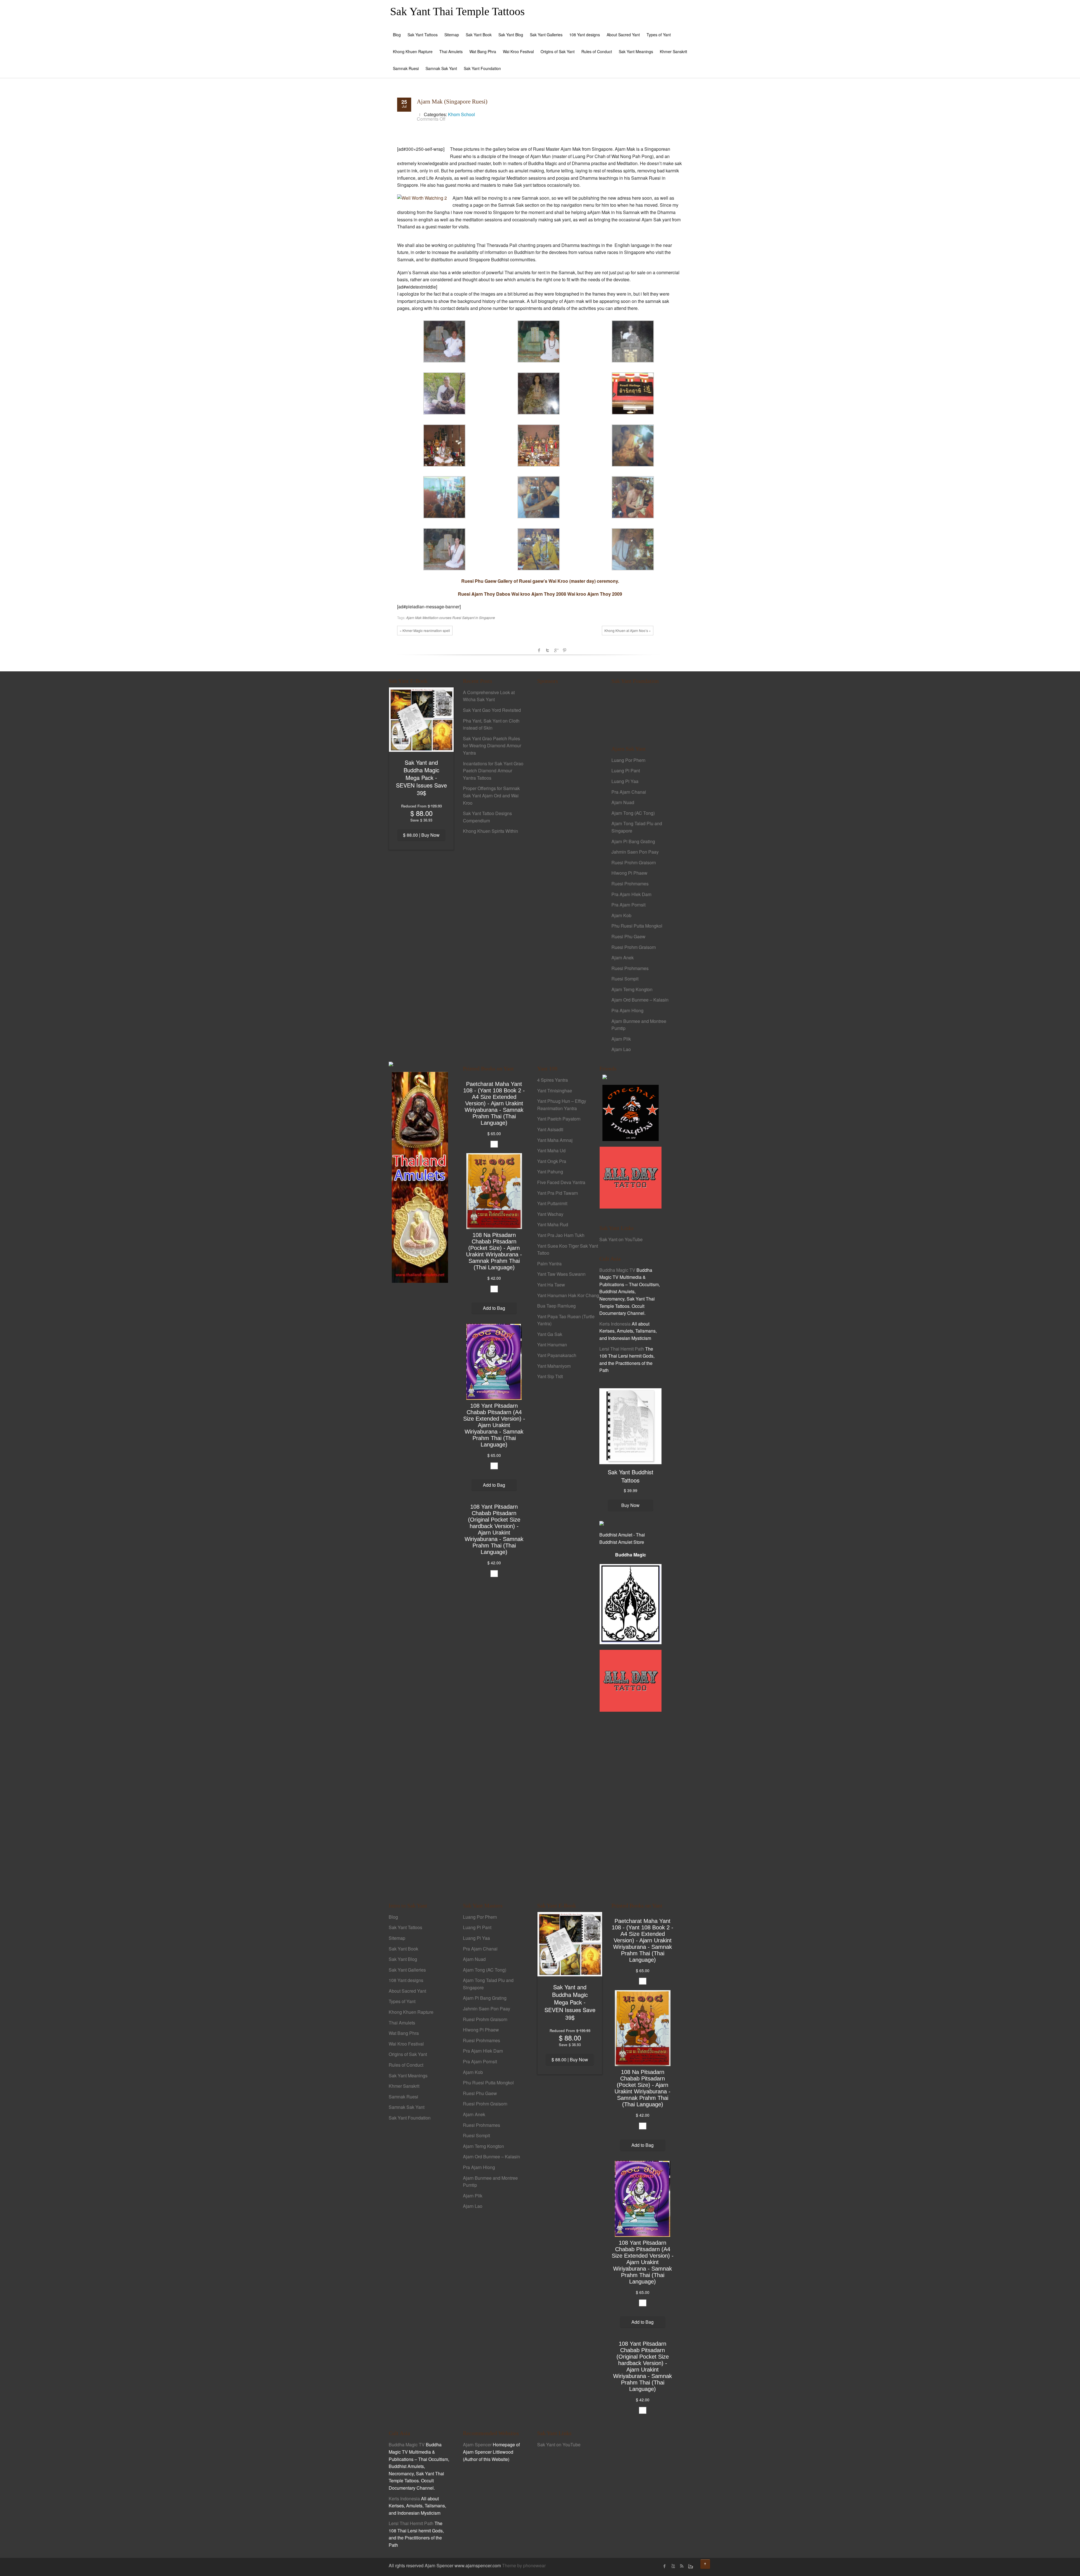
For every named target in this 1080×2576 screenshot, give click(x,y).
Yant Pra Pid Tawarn (558, 1193)
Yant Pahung (550, 1172)
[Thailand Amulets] (420, 1177)
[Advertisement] (568, 786)
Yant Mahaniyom (554, 1366)
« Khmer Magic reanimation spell (425, 630)
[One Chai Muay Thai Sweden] (631, 1112)
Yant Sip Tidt (550, 1376)
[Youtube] (673, 2566)
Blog (397, 35)
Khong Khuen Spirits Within (490, 831)
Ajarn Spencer (477, 2445)
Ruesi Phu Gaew (479, 581)
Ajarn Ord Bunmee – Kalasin (640, 1000)
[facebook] (665, 2566)
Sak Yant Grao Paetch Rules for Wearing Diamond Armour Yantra (492, 746)
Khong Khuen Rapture (413, 51)
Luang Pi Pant (626, 770)
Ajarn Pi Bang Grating (633, 841)
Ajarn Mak (414, 617)
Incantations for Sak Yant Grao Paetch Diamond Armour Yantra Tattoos (493, 771)
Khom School (462, 114)
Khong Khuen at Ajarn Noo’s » (628, 630)
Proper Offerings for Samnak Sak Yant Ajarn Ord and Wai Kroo (491, 795)
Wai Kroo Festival (518, 51)
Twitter (548, 650)
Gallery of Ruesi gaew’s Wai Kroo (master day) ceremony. (558, 581)
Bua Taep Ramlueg (556, 1306)
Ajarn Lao (621, 1049)
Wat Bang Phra (483, 51)
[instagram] (690, 2566)
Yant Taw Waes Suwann (561, 1274)
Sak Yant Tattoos (423, 35)
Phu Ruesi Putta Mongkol (637, 926)
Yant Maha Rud (553, 1224)
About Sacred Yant (623, 35)
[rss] (681, 2566)
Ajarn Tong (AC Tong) (633, 813)
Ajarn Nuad (623, 802)
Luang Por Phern (628, 760)
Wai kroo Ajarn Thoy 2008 (539, 594)
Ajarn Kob (621, 915)
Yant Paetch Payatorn (559, 1119)
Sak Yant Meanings (636, 51)
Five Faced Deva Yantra (561, 1182)
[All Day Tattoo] (631, 1177)
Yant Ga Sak (550, 1334)
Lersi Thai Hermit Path (622, 1349)
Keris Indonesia (615, 1324)
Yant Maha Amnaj (555, 1140)
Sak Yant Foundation (482, 68)
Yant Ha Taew (551, 1285)
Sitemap (452, 35)
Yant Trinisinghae (555, 1091)
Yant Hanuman (552, 1345)
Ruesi (457, 617)
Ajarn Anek (623, 958)
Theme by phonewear (524, 2565)
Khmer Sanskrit (673, 51)
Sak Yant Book (479, 35)
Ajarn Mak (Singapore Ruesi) (452, 102)
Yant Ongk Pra (552, 1161)
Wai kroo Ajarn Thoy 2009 (595, 594)
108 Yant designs (585, 35)
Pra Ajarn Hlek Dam (631, 894)
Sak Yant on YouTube (621, 1239)
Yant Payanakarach (557, 1355)
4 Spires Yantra (553, 1080)
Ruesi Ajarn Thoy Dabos (484, 594)
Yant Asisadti (550, 1129)
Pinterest (564, 650)
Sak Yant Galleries (546, 35)
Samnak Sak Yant (441, 68)
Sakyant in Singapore (479, 617)
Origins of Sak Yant (558, 51)
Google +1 (556, 650)
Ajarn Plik (621, 1039)
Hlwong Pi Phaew (629, 873)
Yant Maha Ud (551, 1150)
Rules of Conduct (597, 51)
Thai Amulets (451, 51)
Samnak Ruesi (406, 68)
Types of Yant (659, 35)
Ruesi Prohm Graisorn (634, 862)
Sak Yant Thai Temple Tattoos (457, 11)
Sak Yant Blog (511, 35)
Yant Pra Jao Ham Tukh (561, 1235)
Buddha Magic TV (617, 1270)
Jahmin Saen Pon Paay (635, 852)
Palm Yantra (549, 1264)
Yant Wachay (550, 1214)
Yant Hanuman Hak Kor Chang (568, 1295)
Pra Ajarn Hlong (627, 1010)
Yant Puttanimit (552, 1203)
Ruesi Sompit (625, 979)
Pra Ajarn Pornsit (628, 905)
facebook (539, 650)
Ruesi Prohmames (630, 884)
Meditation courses (437, 617)
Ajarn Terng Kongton (632, 989)
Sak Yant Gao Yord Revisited (492, 710)
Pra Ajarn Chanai (629, 792)
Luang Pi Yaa (625, 781)
